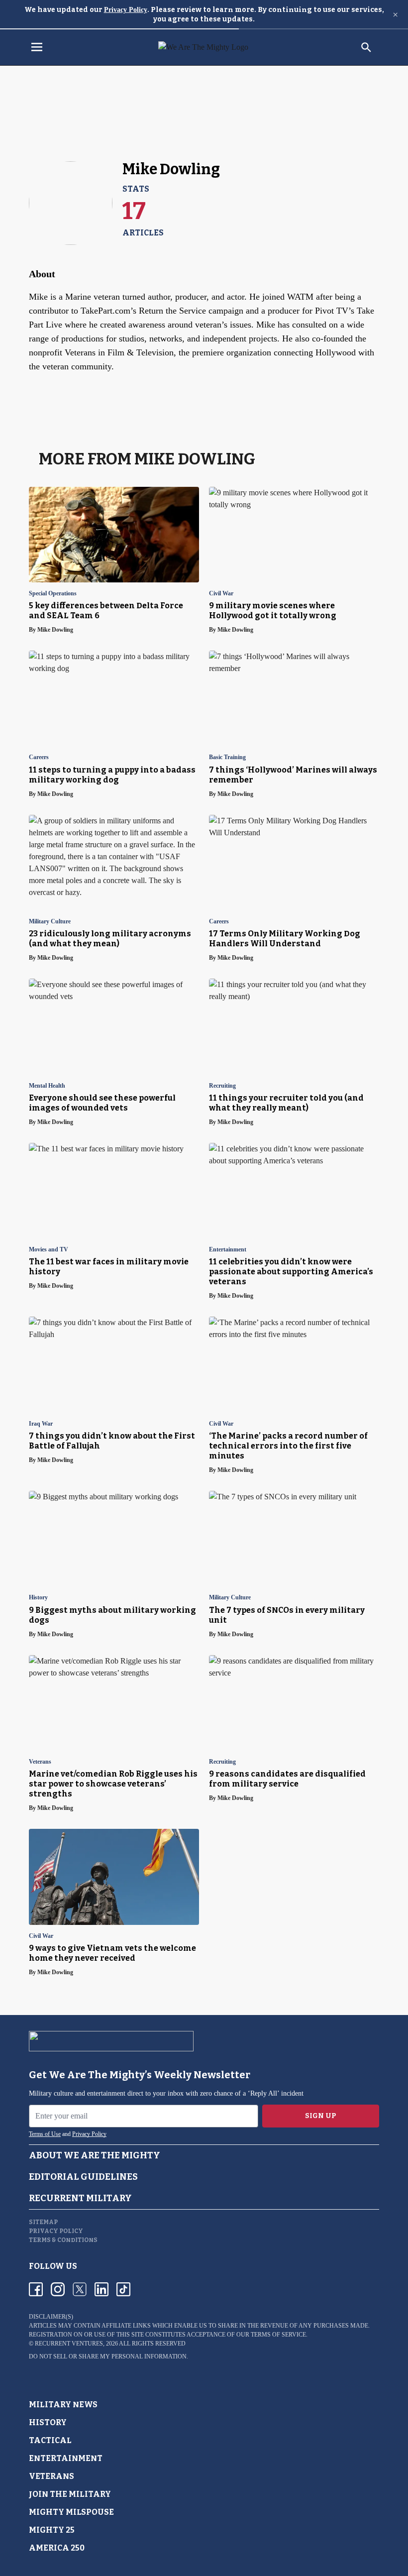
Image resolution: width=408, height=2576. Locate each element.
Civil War (221, 594)
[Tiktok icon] (123, 2289)
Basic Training (227, 757)
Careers (39, 757)
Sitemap (43, 2222)
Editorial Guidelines (83, 2177)
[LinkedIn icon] (102, 2289)
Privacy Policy (126, 10)
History (38, 1598)
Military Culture (50, 922)
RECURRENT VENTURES (69, 2344)
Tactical (50, 2440)
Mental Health (47, 1086)
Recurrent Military (80, 2198)
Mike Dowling (55, 630)
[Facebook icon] (36, 2289)
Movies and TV (49, 1250)
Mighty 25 (52, 2530)
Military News (63, 2405)
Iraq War (41, 1424)
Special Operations (53, 594)
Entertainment (228, 1250)
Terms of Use (45, 2134)
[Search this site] (366, 47)
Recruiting (222, 1086)
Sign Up (321, 2116)
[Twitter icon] (80, 2289)
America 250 (57, 2548)
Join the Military (70, 2494)
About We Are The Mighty (95, 2155)
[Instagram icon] (58, 2289)
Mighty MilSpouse (71, 2512)
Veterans (40, 1762)
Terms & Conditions (63, 2240)
